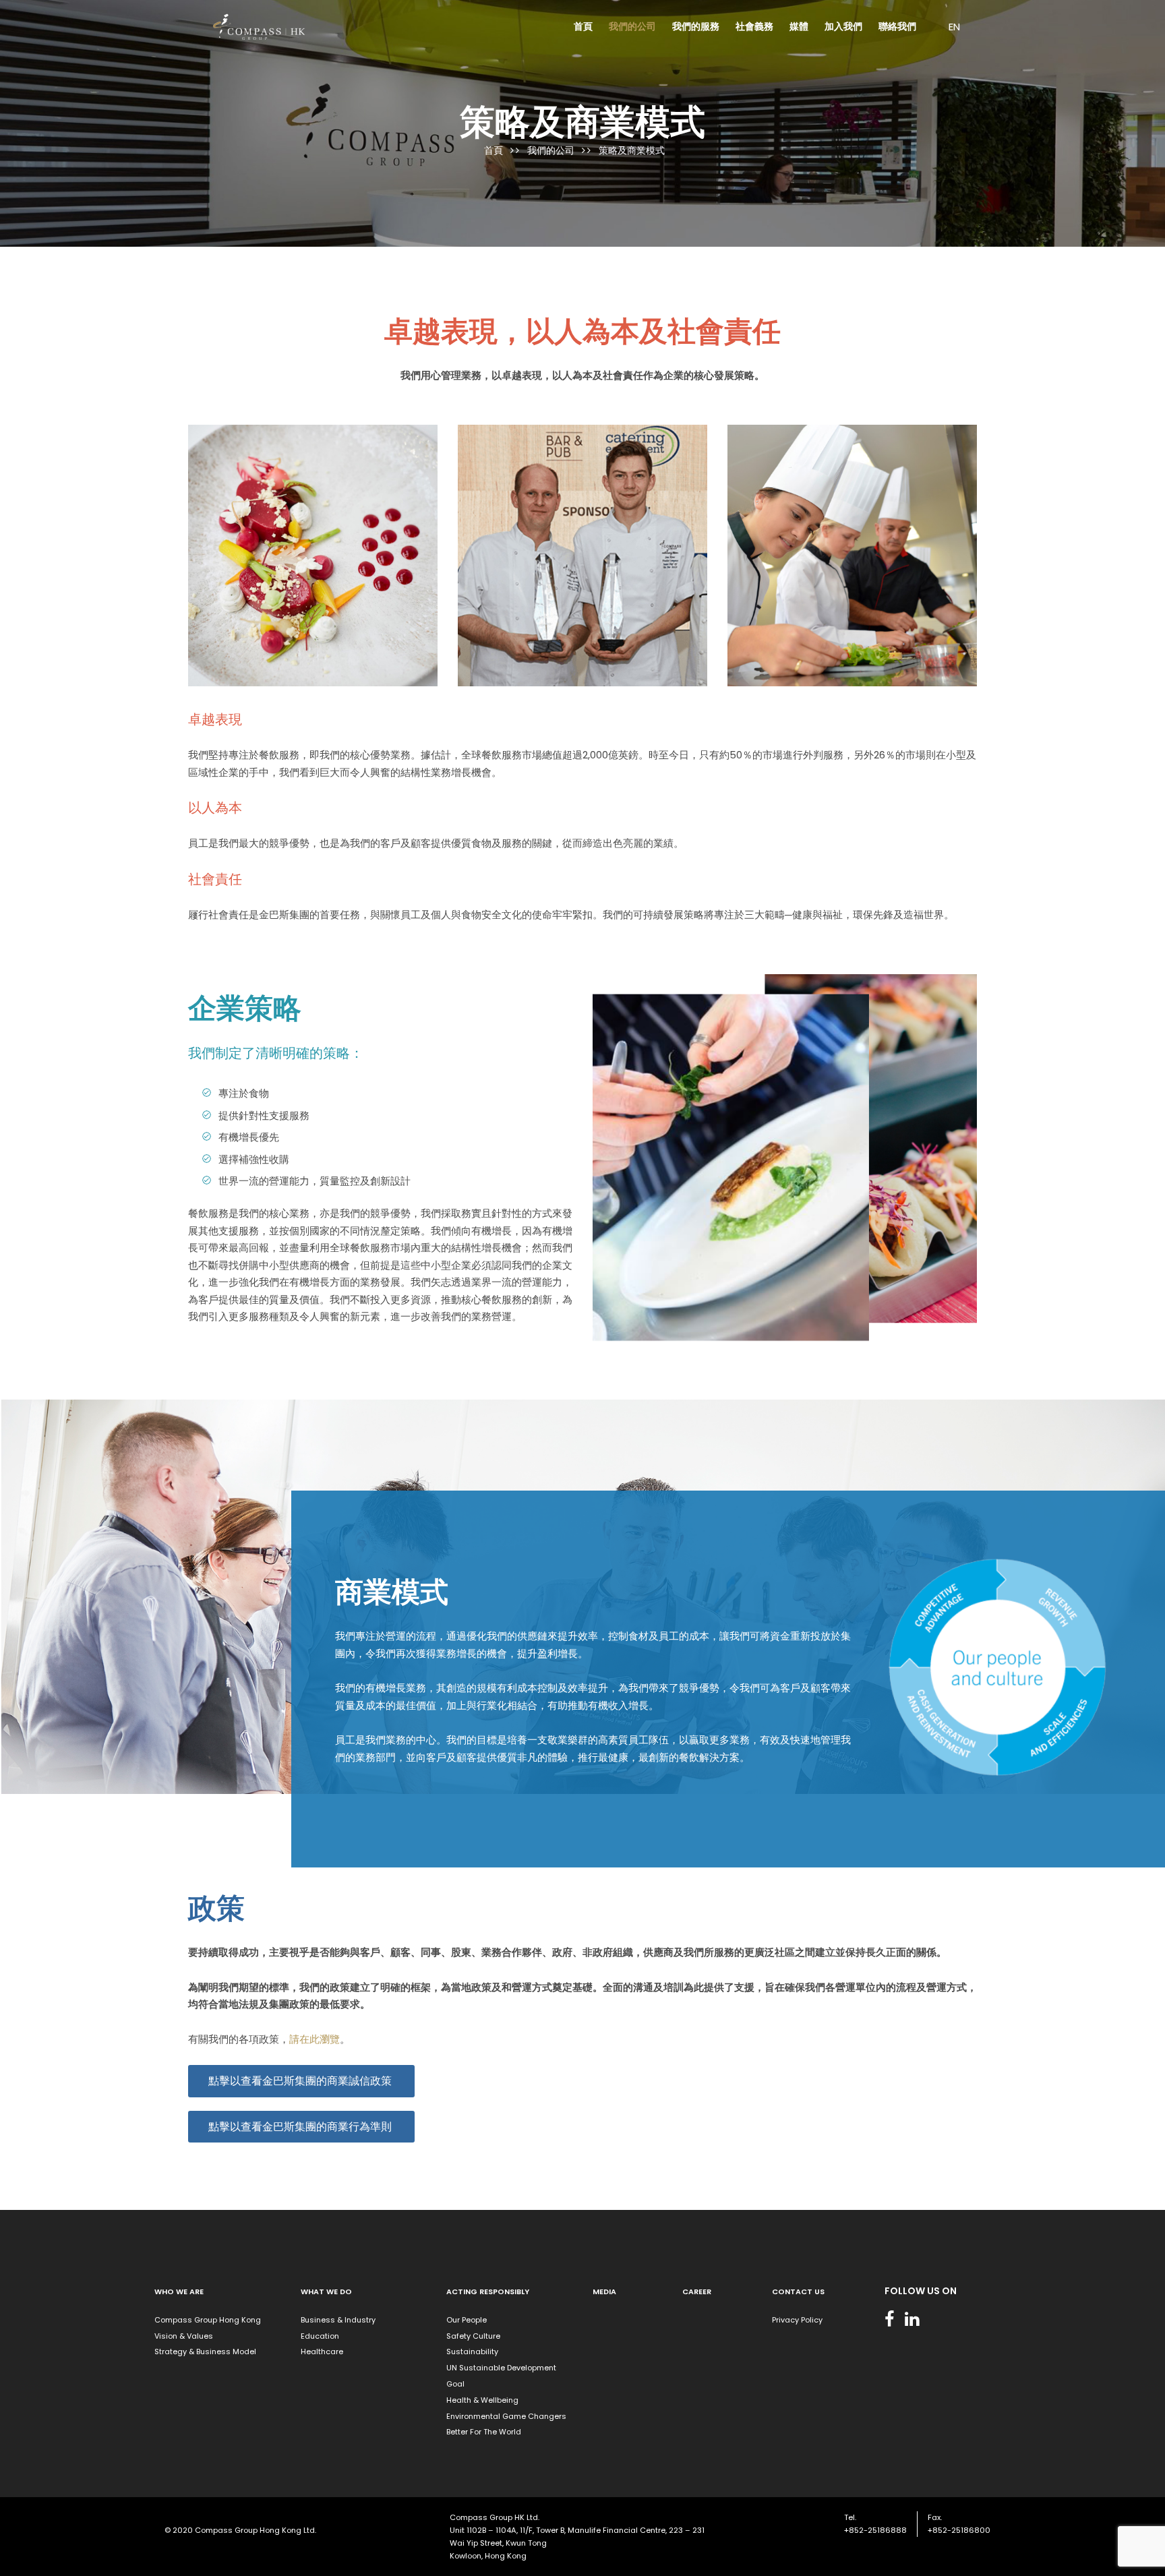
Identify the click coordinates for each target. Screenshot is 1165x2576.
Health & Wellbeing (482, 2400)
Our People (467, 2320)
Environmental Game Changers (506, 2416)
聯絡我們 (897, 26)
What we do (326, 2292)
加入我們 (843, 26)
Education (320, 2336)
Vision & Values (184, 2336)
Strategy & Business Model (205, 2352)
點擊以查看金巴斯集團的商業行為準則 (301, 2127)
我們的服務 (696, 26)
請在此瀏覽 (315, 2039)
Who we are (179, 2292)
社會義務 (754, 26)
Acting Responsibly (488, 2292)
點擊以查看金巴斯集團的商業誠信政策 (301, 2081)
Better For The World (484, 2432)
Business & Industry (338, 2320)
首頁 (583, 26)
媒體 (799, 26)
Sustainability (472, 2352)
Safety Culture (473, 2336)
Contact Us (798, 2292)
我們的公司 (632, 26)
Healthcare (322, 2352)
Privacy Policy (797, 2320)
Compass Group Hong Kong (208, 2320)
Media (604, 2292)
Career (697, 2292)
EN (954, 27)
